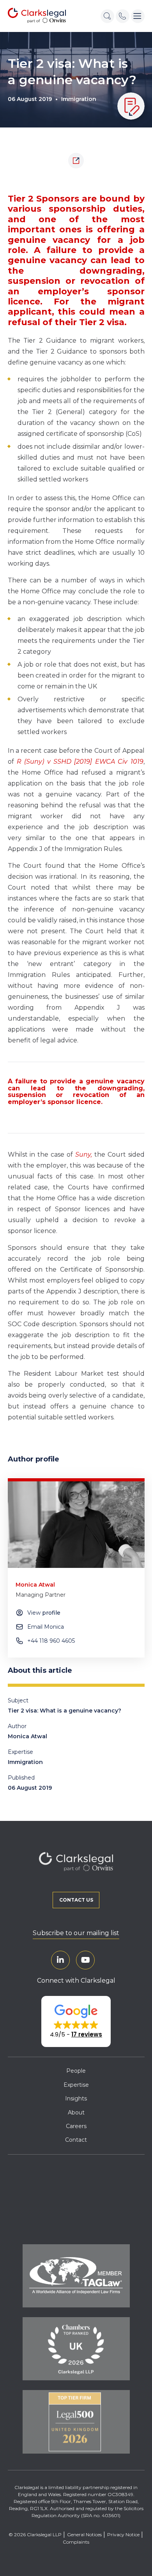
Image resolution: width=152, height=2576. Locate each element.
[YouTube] (85, 1960)
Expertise (76, 2085)
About (76, 2112)
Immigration (79, 99)
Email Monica (46, 1627)
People (76, 2071)
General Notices (84, 2534)
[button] (76, 2022)
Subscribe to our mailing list (76, 1933)
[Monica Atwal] (76, 1525)
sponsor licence (74, 1102)
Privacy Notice (123, 2534)
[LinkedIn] (60, 1960)
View (44, 1613)
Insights (76, 2098)
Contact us (76, 1900)
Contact (76, 2140)
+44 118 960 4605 (51, 1641)
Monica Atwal (27, 1736)
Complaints (76, 2542)
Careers (76, 2126)
